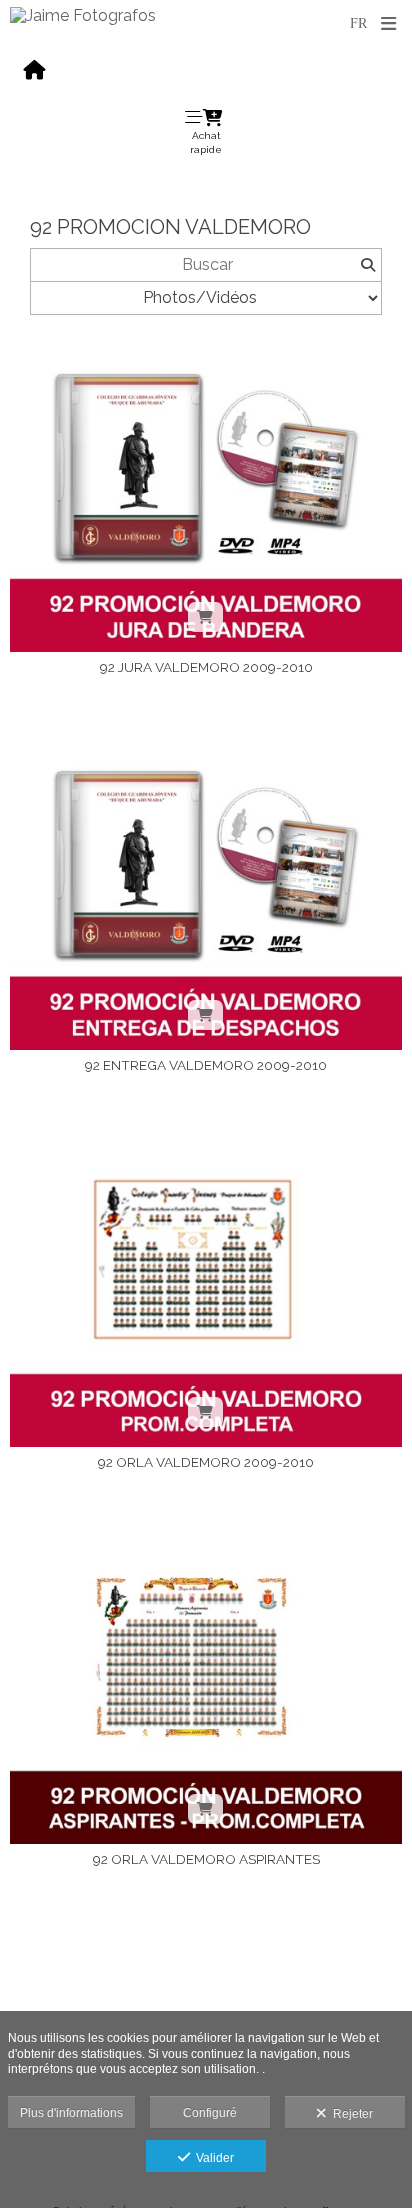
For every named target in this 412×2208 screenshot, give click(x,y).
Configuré (210, 2113)
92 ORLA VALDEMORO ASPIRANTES (206, 1859)
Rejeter (350, 2114)
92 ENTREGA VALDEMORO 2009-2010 (206, 1065)
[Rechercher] (367, 265)
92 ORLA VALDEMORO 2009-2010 (206, 1462)
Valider (212, 2158)
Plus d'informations (71, 2113)
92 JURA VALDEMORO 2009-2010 (206, 667)
